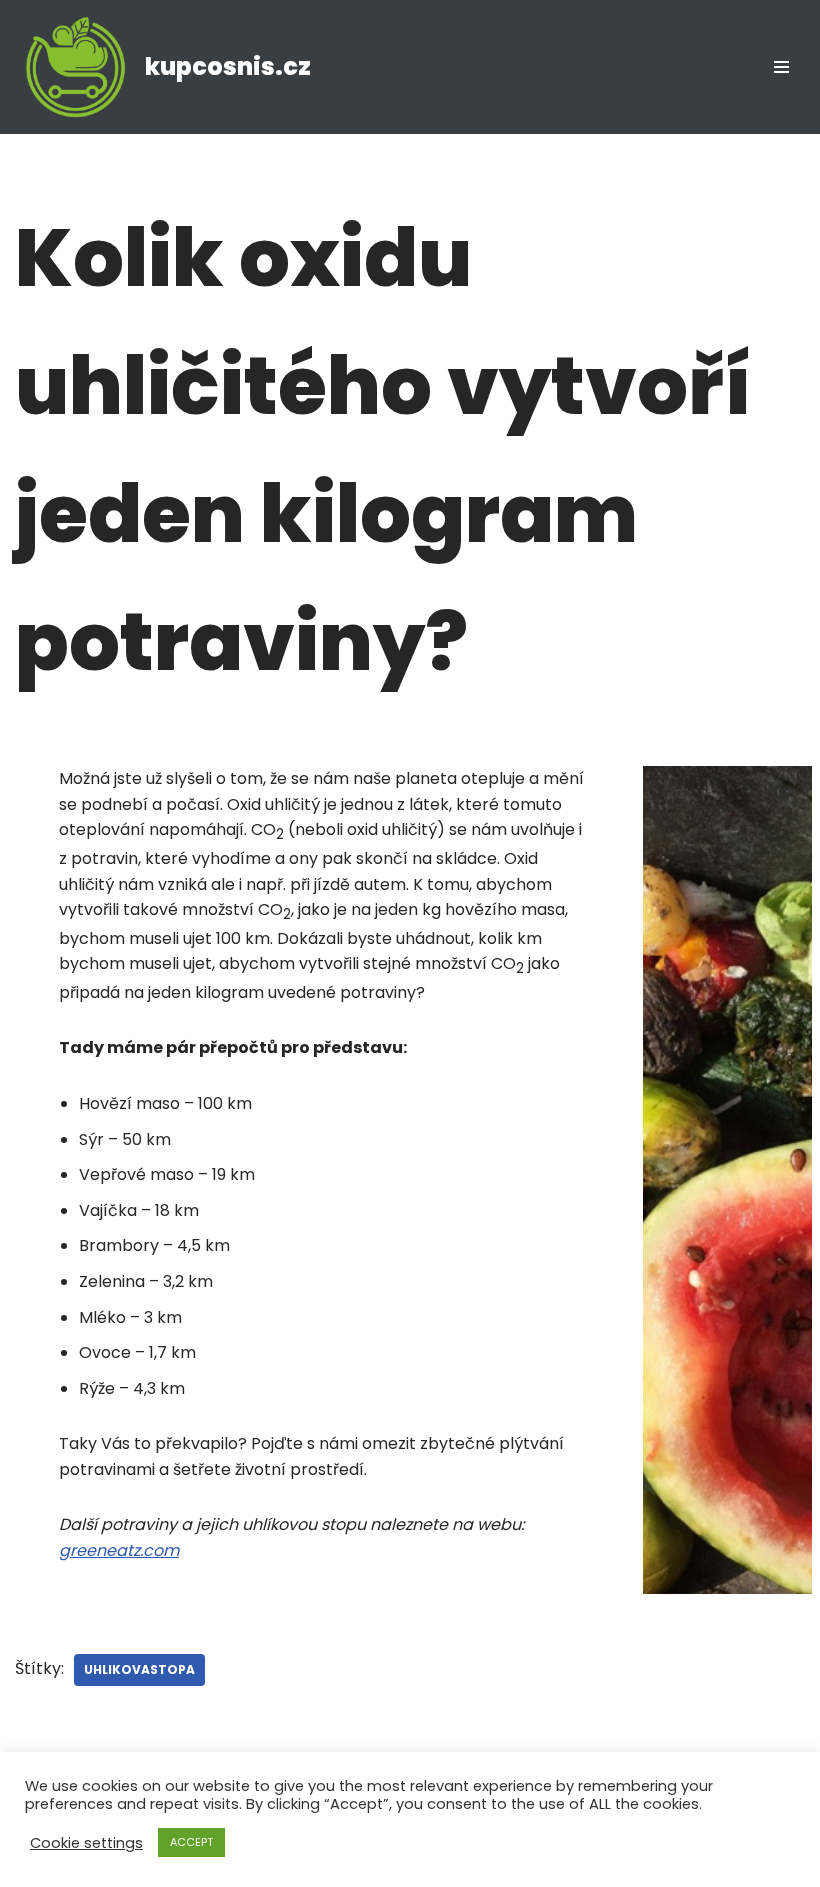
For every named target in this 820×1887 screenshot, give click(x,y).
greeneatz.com (119, 1550)
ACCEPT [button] (191, 1842)
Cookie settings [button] (86, 1843)
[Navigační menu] (781, 67)
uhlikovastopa (139, 1669)
